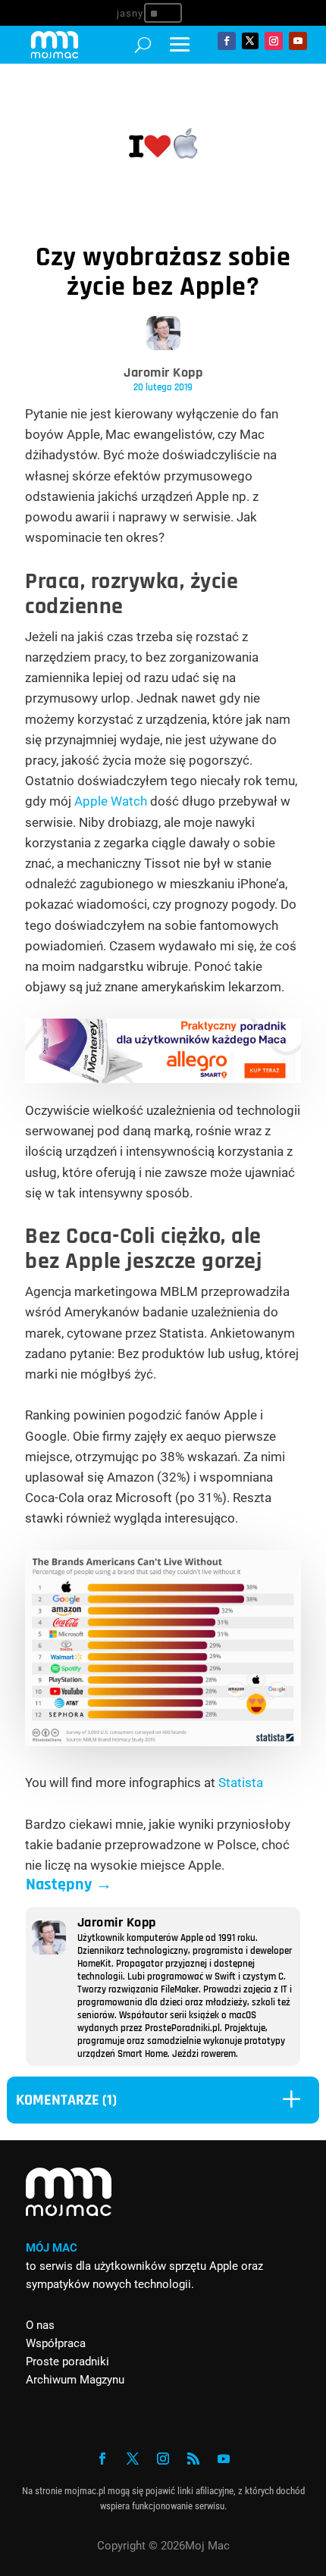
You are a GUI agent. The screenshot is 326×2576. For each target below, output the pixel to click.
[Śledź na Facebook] (227, 41)
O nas (40, 2325)
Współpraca (56, 2343)
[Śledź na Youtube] (298, 41)
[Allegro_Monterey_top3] (163, 1078)
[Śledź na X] (250, 41)
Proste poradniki (67, 2362)
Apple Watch (111, 801)
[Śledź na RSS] (193, 2459)
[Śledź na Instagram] (274, 41)
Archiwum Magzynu (75, 2380)
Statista (241, 1783)
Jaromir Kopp (163, 372)
